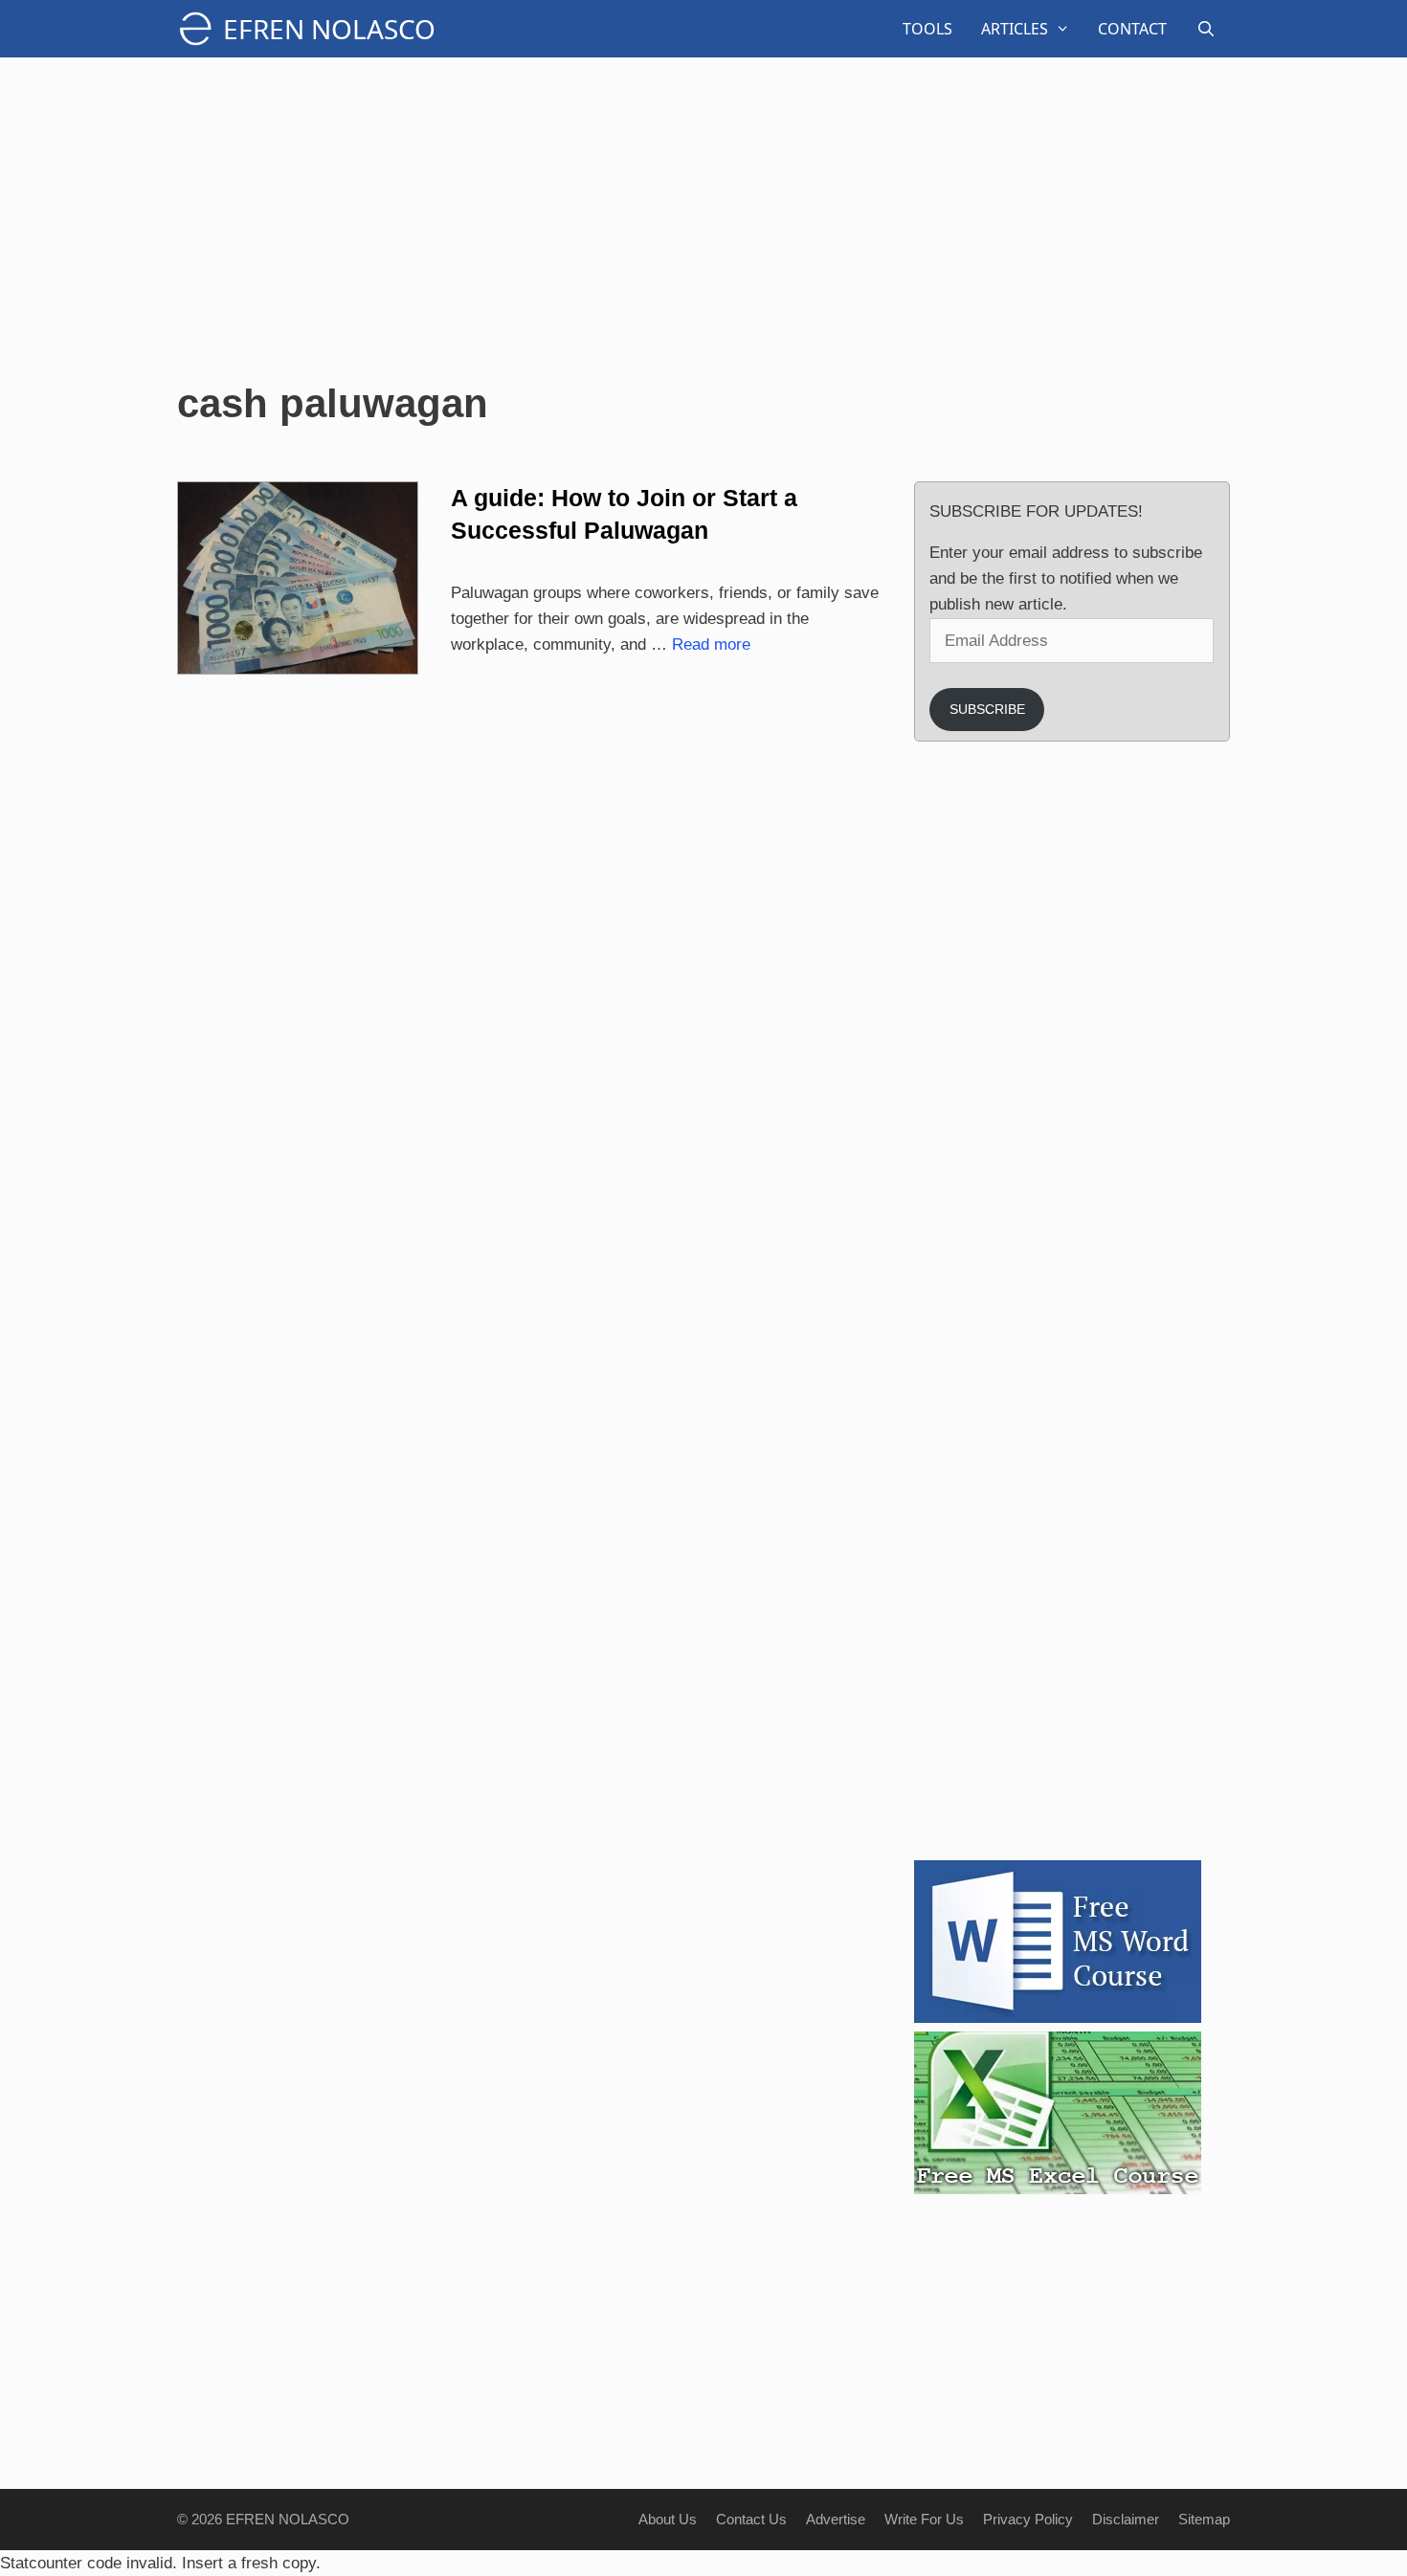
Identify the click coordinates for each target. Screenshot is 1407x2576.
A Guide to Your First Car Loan (1123, 1429)
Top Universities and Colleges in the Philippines (1130, 1786)
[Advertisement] (703, 220)
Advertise (836, 2519)
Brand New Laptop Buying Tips (1128, 1697)
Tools (927, 29)
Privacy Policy (1028, 2519)
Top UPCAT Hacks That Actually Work (1120, 982)
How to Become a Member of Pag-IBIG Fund (1128, 1608)
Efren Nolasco (329, 29)
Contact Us (751, 2519)
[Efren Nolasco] (200, 29)
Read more (711, 644)
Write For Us (924, 2519)
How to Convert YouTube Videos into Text (1124, 1518)
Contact (1132, 29)
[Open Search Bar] (1206, 29)
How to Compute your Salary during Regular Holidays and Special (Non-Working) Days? (1132, 814)
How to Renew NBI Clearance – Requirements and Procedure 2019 (1130, 903)
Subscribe (987, 709)
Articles (1015, 29)
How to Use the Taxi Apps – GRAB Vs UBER (1132, 1340)
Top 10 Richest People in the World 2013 (1124, 1072)
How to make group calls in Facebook (1130, 1161)
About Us (668, 2519)
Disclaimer (1126, 2519)
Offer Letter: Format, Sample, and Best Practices (1132, 1250)
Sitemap (1204, 2519)
